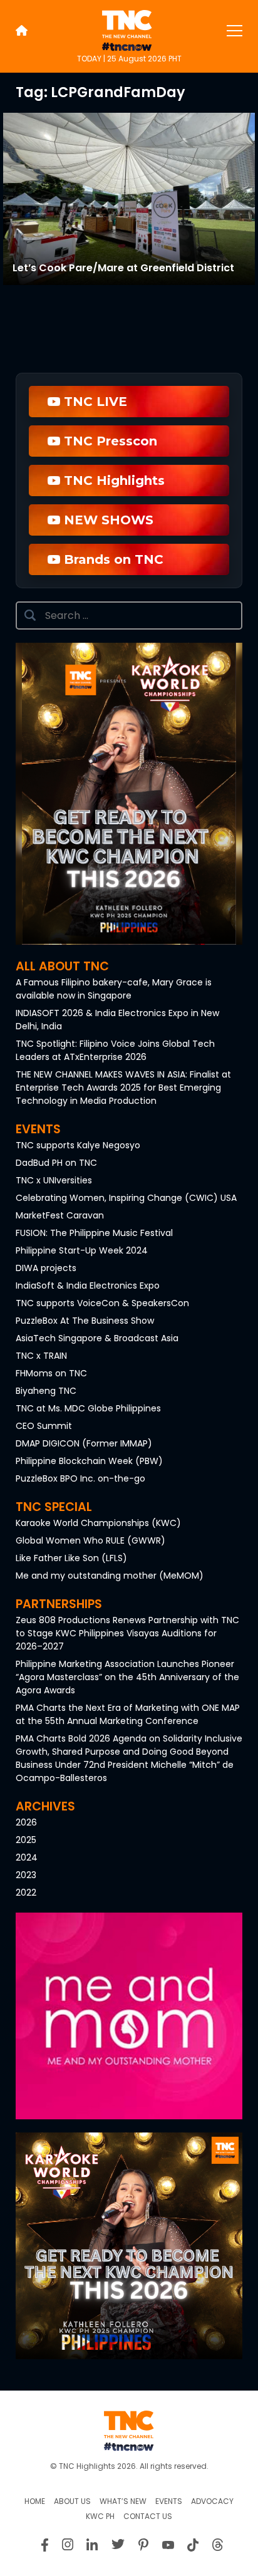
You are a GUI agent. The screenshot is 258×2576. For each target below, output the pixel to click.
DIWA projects (46, 1268)
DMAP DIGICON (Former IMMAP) (84, 1443)
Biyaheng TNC (46, 1391)
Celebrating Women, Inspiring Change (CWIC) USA (126, 1198)
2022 (26, 1893)
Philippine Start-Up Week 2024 (82, 1250)
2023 (26, 1875)
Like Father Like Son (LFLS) (71, 1558)
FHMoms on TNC (51, 1373)
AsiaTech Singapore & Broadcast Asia (97, 1338)
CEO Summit (44, 1426)
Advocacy (212, 2501)
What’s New (123, 2501)
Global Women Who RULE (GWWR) (90, 1540)
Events (38, 1129)
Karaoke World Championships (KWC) (98, 1523)
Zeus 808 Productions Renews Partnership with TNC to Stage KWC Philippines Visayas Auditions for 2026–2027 (127, 1633)
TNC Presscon (109, 441)
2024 (27, 1857)
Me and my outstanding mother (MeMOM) (110, 1576)
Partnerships (59, 1604)
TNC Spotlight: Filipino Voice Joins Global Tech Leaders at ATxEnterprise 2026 (115, 1050)
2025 (26, 1840)
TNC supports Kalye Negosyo (78, 1145)
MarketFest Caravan (60, 1215)
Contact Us (148, 2516)
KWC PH (100, 2516)
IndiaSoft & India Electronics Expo (88, 1285)
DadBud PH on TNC (56, 1163)
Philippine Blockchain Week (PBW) (89, 1461)
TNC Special (54, 1507)
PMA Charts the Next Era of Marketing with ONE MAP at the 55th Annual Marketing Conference (128, 1714)
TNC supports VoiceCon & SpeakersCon (102, 1303)
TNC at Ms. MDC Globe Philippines (88, 1408)
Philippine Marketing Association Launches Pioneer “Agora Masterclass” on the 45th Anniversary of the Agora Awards (127, 1677)
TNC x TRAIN (41, 1356)
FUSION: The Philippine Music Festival (94, 1233)
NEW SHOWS (107, 520)
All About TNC (62, 966)
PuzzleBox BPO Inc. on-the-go (80, 1478)
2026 (26, 1822)
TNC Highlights (112, 480)
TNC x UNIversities (54, 1180)
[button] (129, 2016)
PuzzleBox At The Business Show (85, 1321)
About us (72, 2501)
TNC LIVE (94, 402)
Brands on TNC (112, 559)
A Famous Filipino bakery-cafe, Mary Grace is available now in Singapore (114, 989)
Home (35, 2501)
